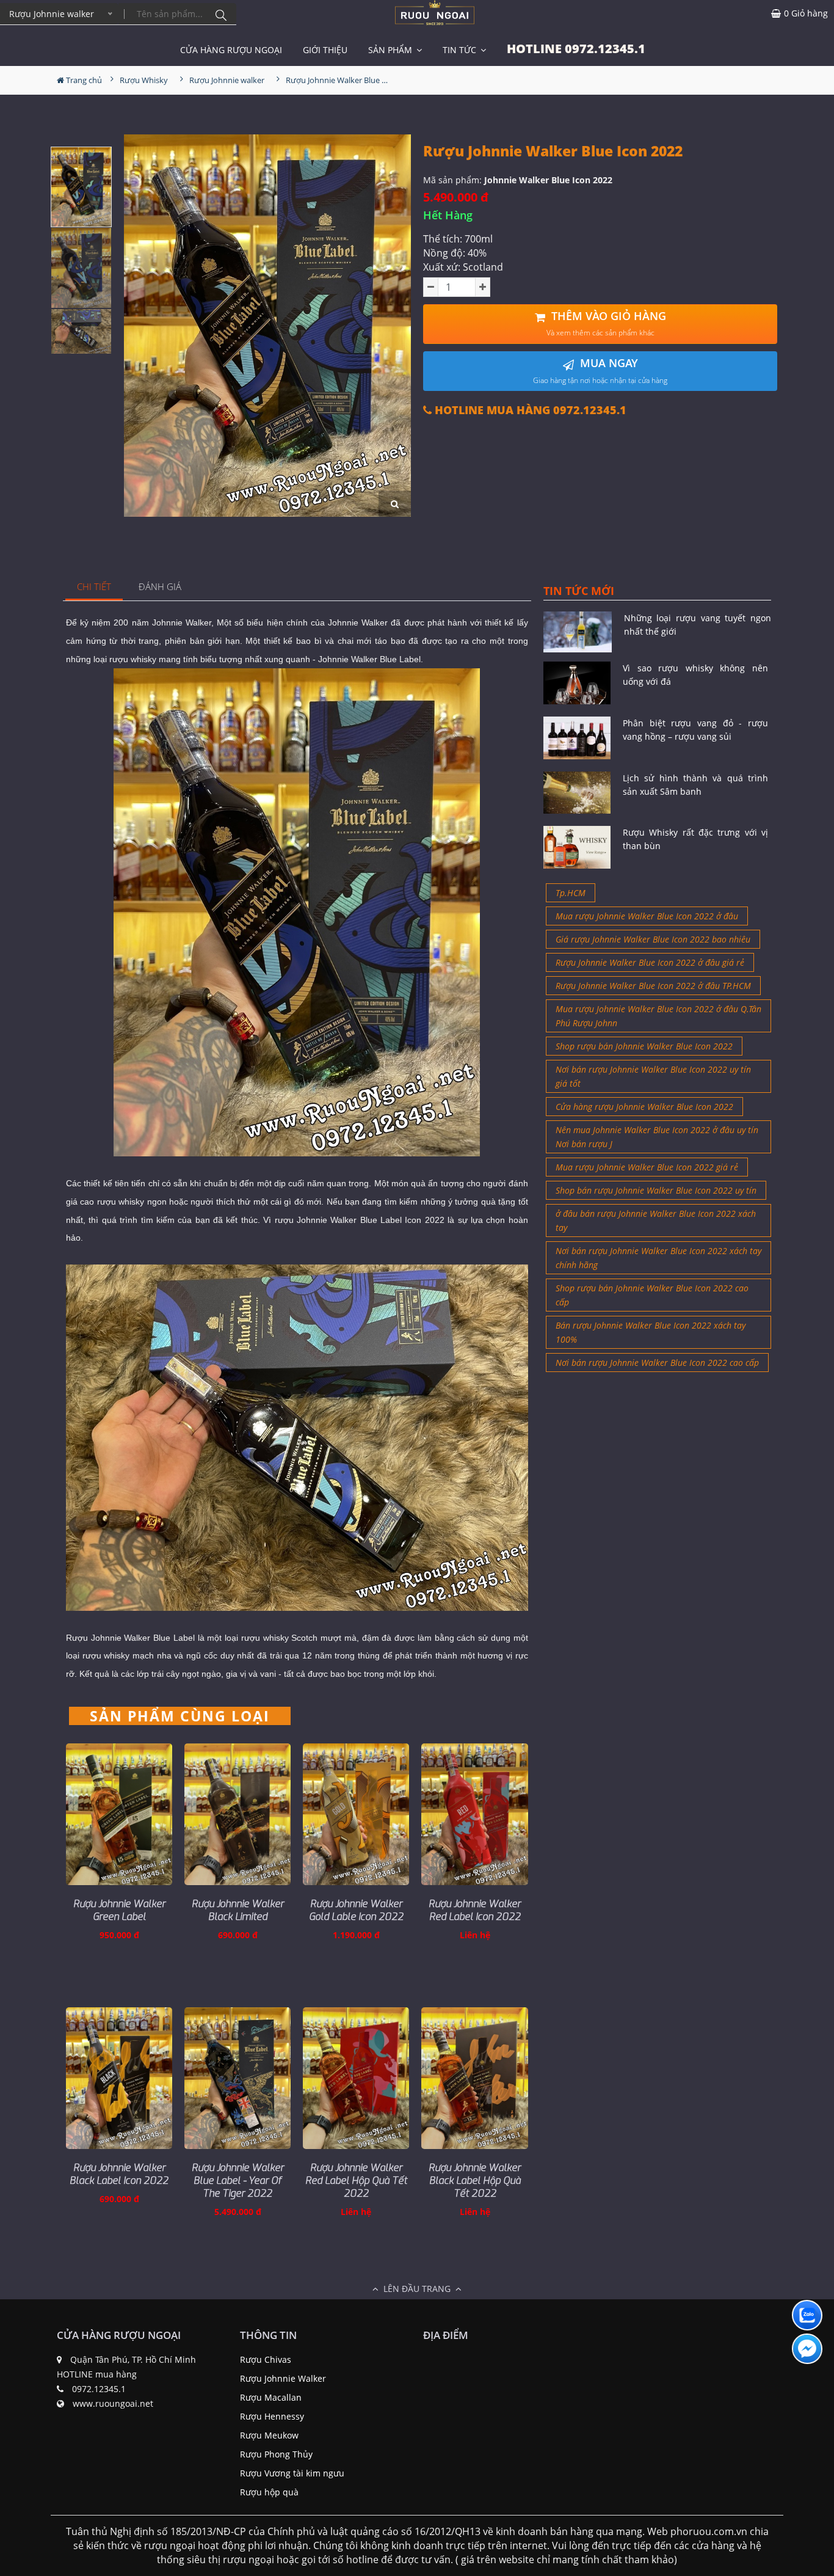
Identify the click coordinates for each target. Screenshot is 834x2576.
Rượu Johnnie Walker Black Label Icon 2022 (119, 2174)
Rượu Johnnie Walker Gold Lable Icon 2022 (356, 1910)
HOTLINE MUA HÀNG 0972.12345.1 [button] (529, 410)
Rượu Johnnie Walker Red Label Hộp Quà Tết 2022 (356, 2180)
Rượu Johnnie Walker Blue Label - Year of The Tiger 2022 (238, 2180)
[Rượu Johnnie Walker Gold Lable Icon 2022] (356, 1814)
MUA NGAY (600, 370)
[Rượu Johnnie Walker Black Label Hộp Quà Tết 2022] (474, 2078)
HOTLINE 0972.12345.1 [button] (576, 49)
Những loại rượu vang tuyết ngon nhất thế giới (698, 625)
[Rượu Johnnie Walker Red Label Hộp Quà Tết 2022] (356, 2078)
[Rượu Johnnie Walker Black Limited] (238, 1814)
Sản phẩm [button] (391, 50)
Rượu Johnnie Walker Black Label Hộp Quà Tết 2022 (475, 2180)
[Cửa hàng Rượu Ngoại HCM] (435, 13)
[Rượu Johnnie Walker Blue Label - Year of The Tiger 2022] (238, 2078)
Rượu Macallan (271, 2397)
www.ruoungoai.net (113, 2403)
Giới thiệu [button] (325, 50)
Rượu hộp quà (269, 2492)
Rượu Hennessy (272, 2416)
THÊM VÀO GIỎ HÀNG (606, 323)
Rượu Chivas (266, 2359)
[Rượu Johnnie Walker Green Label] (119, 1814)
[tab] (94, 587)
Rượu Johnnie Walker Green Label (119, 1910)
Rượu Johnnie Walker (283, 2378)
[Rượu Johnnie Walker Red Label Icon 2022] (474, 1814)
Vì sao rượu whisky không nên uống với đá (695, 675)
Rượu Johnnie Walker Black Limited (238, 1910)
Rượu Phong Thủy (276, 2454)
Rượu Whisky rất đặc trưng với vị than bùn (695, 839)
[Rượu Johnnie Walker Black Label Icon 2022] (119, 2078)
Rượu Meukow (269, 2435)
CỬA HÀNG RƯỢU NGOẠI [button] (231, 50)
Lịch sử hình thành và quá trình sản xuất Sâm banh (695, 785)
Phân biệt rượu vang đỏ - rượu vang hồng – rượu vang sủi (695, 730)
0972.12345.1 (99, 2389)
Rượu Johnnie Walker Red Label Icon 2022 (475, 1910)
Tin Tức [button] (461, 50)
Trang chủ (83, 80)
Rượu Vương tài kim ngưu (292, 2473)
